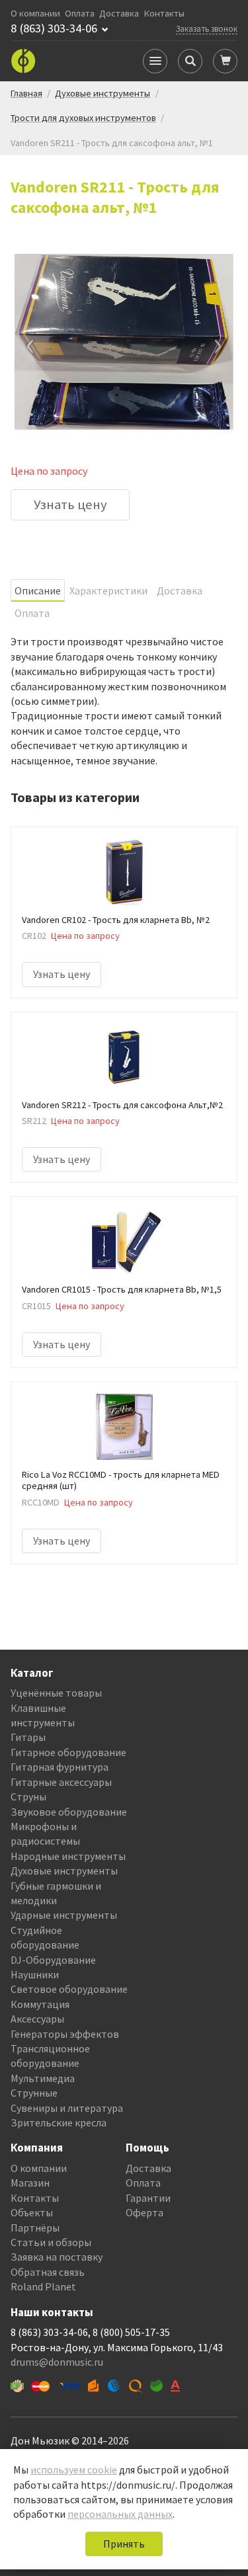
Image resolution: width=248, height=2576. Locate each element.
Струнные (34, 2093)
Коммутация (40, 2004)
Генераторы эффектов (65, 2034)
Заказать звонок (207, 28)
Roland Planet (43, 2286)
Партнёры (35, 2228)
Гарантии (148, 2198)
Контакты (164, 14)
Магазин (30, 2183)
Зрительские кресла (59, 2122)
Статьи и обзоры (51, 2242)
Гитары (28, 1737)
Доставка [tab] (180, 590)
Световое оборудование (69, 1989)
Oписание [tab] (38, 590)
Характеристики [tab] (108, 590)
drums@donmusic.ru (57, 2362)
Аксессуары (37, 2019)
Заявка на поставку (57, 2257)
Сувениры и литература (67, 2108)
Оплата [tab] (32, 613)
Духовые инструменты (64, 1871)
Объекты (32, 2212)
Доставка (119, 14)
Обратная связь (48, 2272)
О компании (35, 14)
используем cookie (74, 2470)
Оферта (145, 2212)
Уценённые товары (56, 1693)
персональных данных (120, 2514)
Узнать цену (70, 504)
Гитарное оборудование (68, 1752)
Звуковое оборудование (69, 1812)
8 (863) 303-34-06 (54, 28)
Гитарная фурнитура (60, 1767)
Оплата (80, 14)
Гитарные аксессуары (61, 1782)
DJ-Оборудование (53, 1960)
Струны (28, 1796)
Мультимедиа (43, 2078)
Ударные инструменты (64, 1915)
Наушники (35, 1974)
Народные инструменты (68, 1856)
